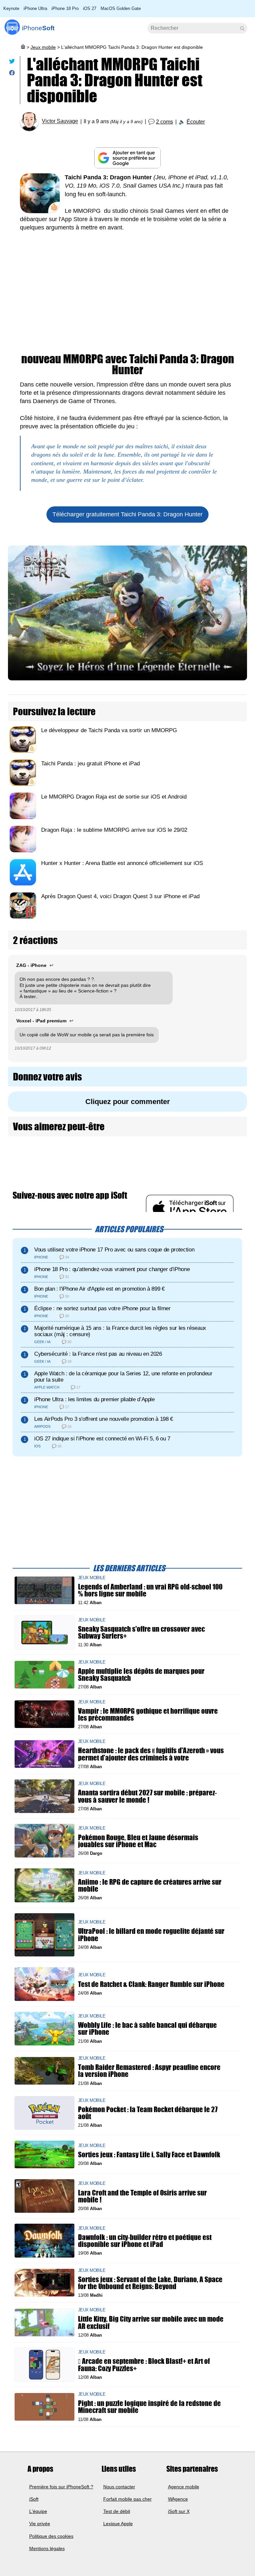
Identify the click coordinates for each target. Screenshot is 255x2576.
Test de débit (117, 2511)
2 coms (165, 122)
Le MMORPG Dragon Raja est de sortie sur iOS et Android (114, 797)
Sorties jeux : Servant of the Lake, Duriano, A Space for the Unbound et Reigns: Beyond (150, 2283)
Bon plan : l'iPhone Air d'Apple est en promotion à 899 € (99, 1289)
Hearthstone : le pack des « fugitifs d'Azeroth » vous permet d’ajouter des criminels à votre (151, 1754)
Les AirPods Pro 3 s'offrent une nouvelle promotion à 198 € (104, 1419)
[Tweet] (12, 63)
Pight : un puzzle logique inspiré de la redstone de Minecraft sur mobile (149, 2407)
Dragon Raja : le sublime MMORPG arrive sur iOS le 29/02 (114, 830)
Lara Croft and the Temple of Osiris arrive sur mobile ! (142, 2196)
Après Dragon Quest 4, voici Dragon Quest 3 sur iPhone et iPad (120, 896)
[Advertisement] (127, 297)
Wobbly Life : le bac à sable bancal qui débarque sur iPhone (147, 2029)
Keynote (11, 8)
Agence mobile (184, 2486)
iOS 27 (90, 8)
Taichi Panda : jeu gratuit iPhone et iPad (90, 764)
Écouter (196, 122)
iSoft (34, 2499)
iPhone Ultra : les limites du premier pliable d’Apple (94, 1399)
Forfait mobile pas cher (127, 2499)
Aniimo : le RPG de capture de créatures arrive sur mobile (150, 1885)
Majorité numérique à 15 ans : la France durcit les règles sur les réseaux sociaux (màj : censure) (120, 1331)
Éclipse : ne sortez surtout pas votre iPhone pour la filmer (102, 1308)
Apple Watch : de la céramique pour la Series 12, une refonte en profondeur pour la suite (123, 1377)
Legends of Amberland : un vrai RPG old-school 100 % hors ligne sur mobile (150, 1590)
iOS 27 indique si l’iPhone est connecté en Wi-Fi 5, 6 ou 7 (102, 1439)
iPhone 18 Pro (65, 8)
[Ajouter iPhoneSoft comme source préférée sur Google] (127, 158)
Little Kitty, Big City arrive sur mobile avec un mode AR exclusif (151, 2323)
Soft (38, 28)
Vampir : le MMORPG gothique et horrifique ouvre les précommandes (148, 1714)
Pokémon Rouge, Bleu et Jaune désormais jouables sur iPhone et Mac (138, 1841)
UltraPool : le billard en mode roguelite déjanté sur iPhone (151, 1935)
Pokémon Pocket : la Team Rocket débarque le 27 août (148, 2113)
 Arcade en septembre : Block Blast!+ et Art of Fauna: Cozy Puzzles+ (144, 2365)
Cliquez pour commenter (128, 1102)
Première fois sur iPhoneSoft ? (61, 2486)
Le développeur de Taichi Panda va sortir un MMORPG (109, 730)
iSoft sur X (179, 2511)
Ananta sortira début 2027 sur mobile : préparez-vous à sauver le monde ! (147, 1796)
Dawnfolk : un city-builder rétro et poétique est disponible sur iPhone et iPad (145, 2241)
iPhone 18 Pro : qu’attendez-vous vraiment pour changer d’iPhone (112, 1269)
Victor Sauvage (60, 121)
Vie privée (40, 2524)
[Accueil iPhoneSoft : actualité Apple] (23, 47)
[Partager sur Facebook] (12, 74)
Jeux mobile (43, 47)
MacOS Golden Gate (121, 8)
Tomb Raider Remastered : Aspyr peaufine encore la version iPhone (149, 2071)
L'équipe (38, 2511)
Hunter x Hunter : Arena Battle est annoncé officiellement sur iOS (122, 863)
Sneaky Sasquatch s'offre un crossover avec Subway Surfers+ (141, 1632)
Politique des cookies (51, 2536)
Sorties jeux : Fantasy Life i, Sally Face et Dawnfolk (149, 2154)
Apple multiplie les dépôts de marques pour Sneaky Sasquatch (141, 1674)
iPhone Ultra (35, 8)
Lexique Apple (118, 2524)
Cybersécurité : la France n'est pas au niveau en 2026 (98, 1354)
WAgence (178, 2499)
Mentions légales (47, 2548)
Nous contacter (119, 2486)
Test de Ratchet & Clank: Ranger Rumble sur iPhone (151, 1984)
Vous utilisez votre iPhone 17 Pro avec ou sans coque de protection (114, 1250)
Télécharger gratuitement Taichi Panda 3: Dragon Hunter (127, 514)
